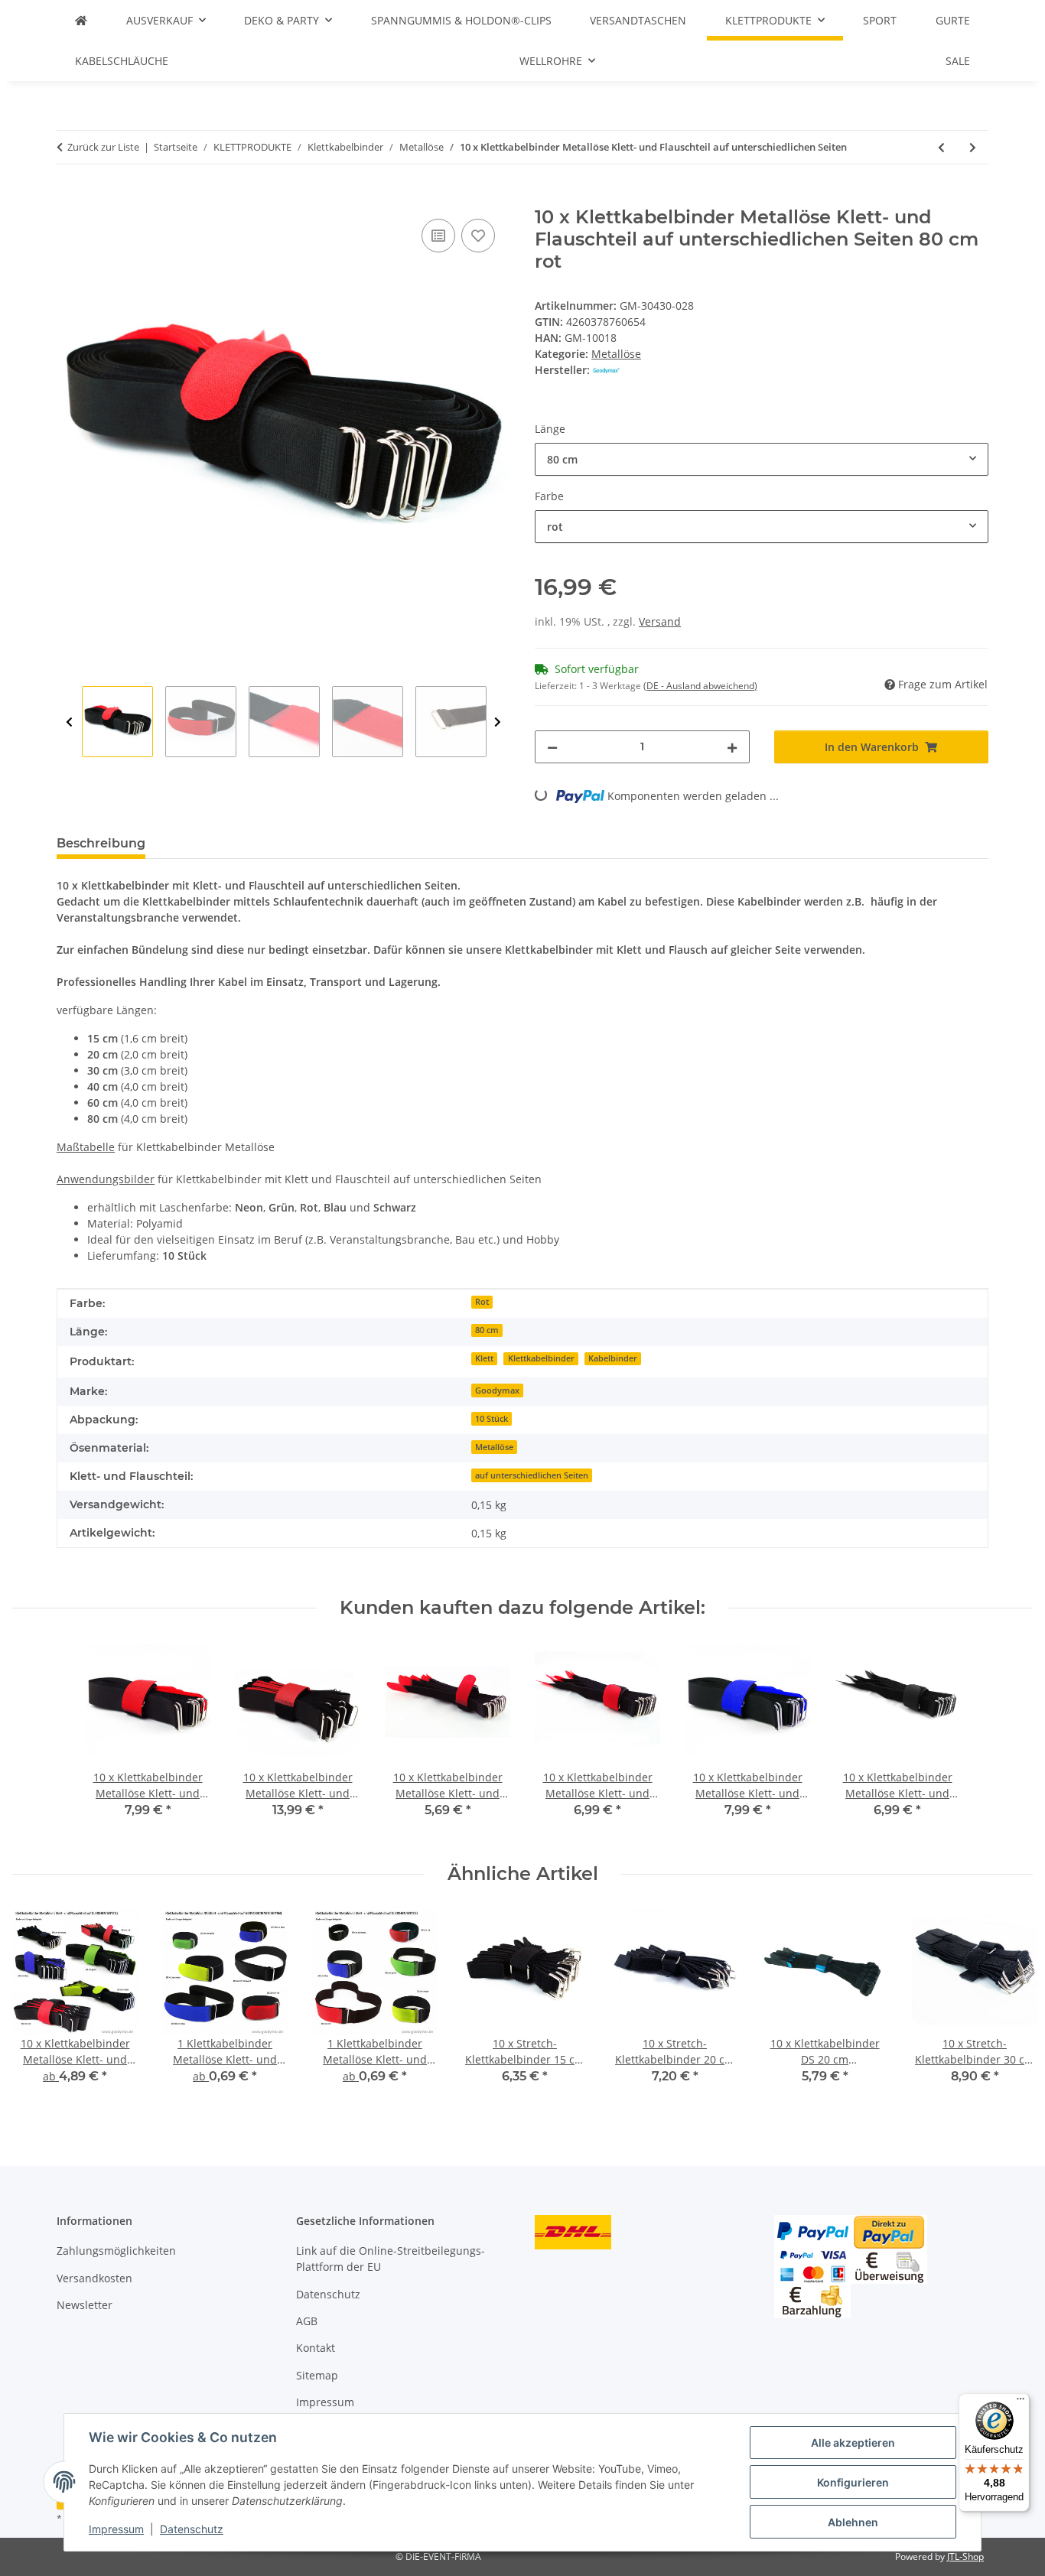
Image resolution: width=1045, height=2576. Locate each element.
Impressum (116, 2529)
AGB (307, 2321)
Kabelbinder (613, 1358)
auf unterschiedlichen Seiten (532, 1475)
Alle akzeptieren (853, 2443)
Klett (484, 1358)
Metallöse (616, 354)
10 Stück (492, 1419)
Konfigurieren (853, 2482)
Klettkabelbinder (541, 1358)
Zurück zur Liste (103, 147)
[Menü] (1021, 2402)
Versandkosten (94, 2278)
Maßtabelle (86, 1147)
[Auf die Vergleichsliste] (438, 236)
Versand (660, 621)
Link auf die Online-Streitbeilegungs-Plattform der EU (391, 2259)
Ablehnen (853, 2522)
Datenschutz (192, 2529)
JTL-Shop (965, 2556)
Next (498, 722)
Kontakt (316, 2348)
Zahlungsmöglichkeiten (116, 2251)
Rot (482, 1302)
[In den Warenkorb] (69, 198)
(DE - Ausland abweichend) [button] (700, 686)
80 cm (487, 1330)
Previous (69, 722)
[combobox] (762, 459)
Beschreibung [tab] (101, 843)
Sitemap (317, 2375)
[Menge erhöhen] (732, 747)
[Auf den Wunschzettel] (478, 236)
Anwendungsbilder (106, 1179)
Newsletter (85, 2305)
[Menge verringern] (552, 747)
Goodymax (497, 1390)
